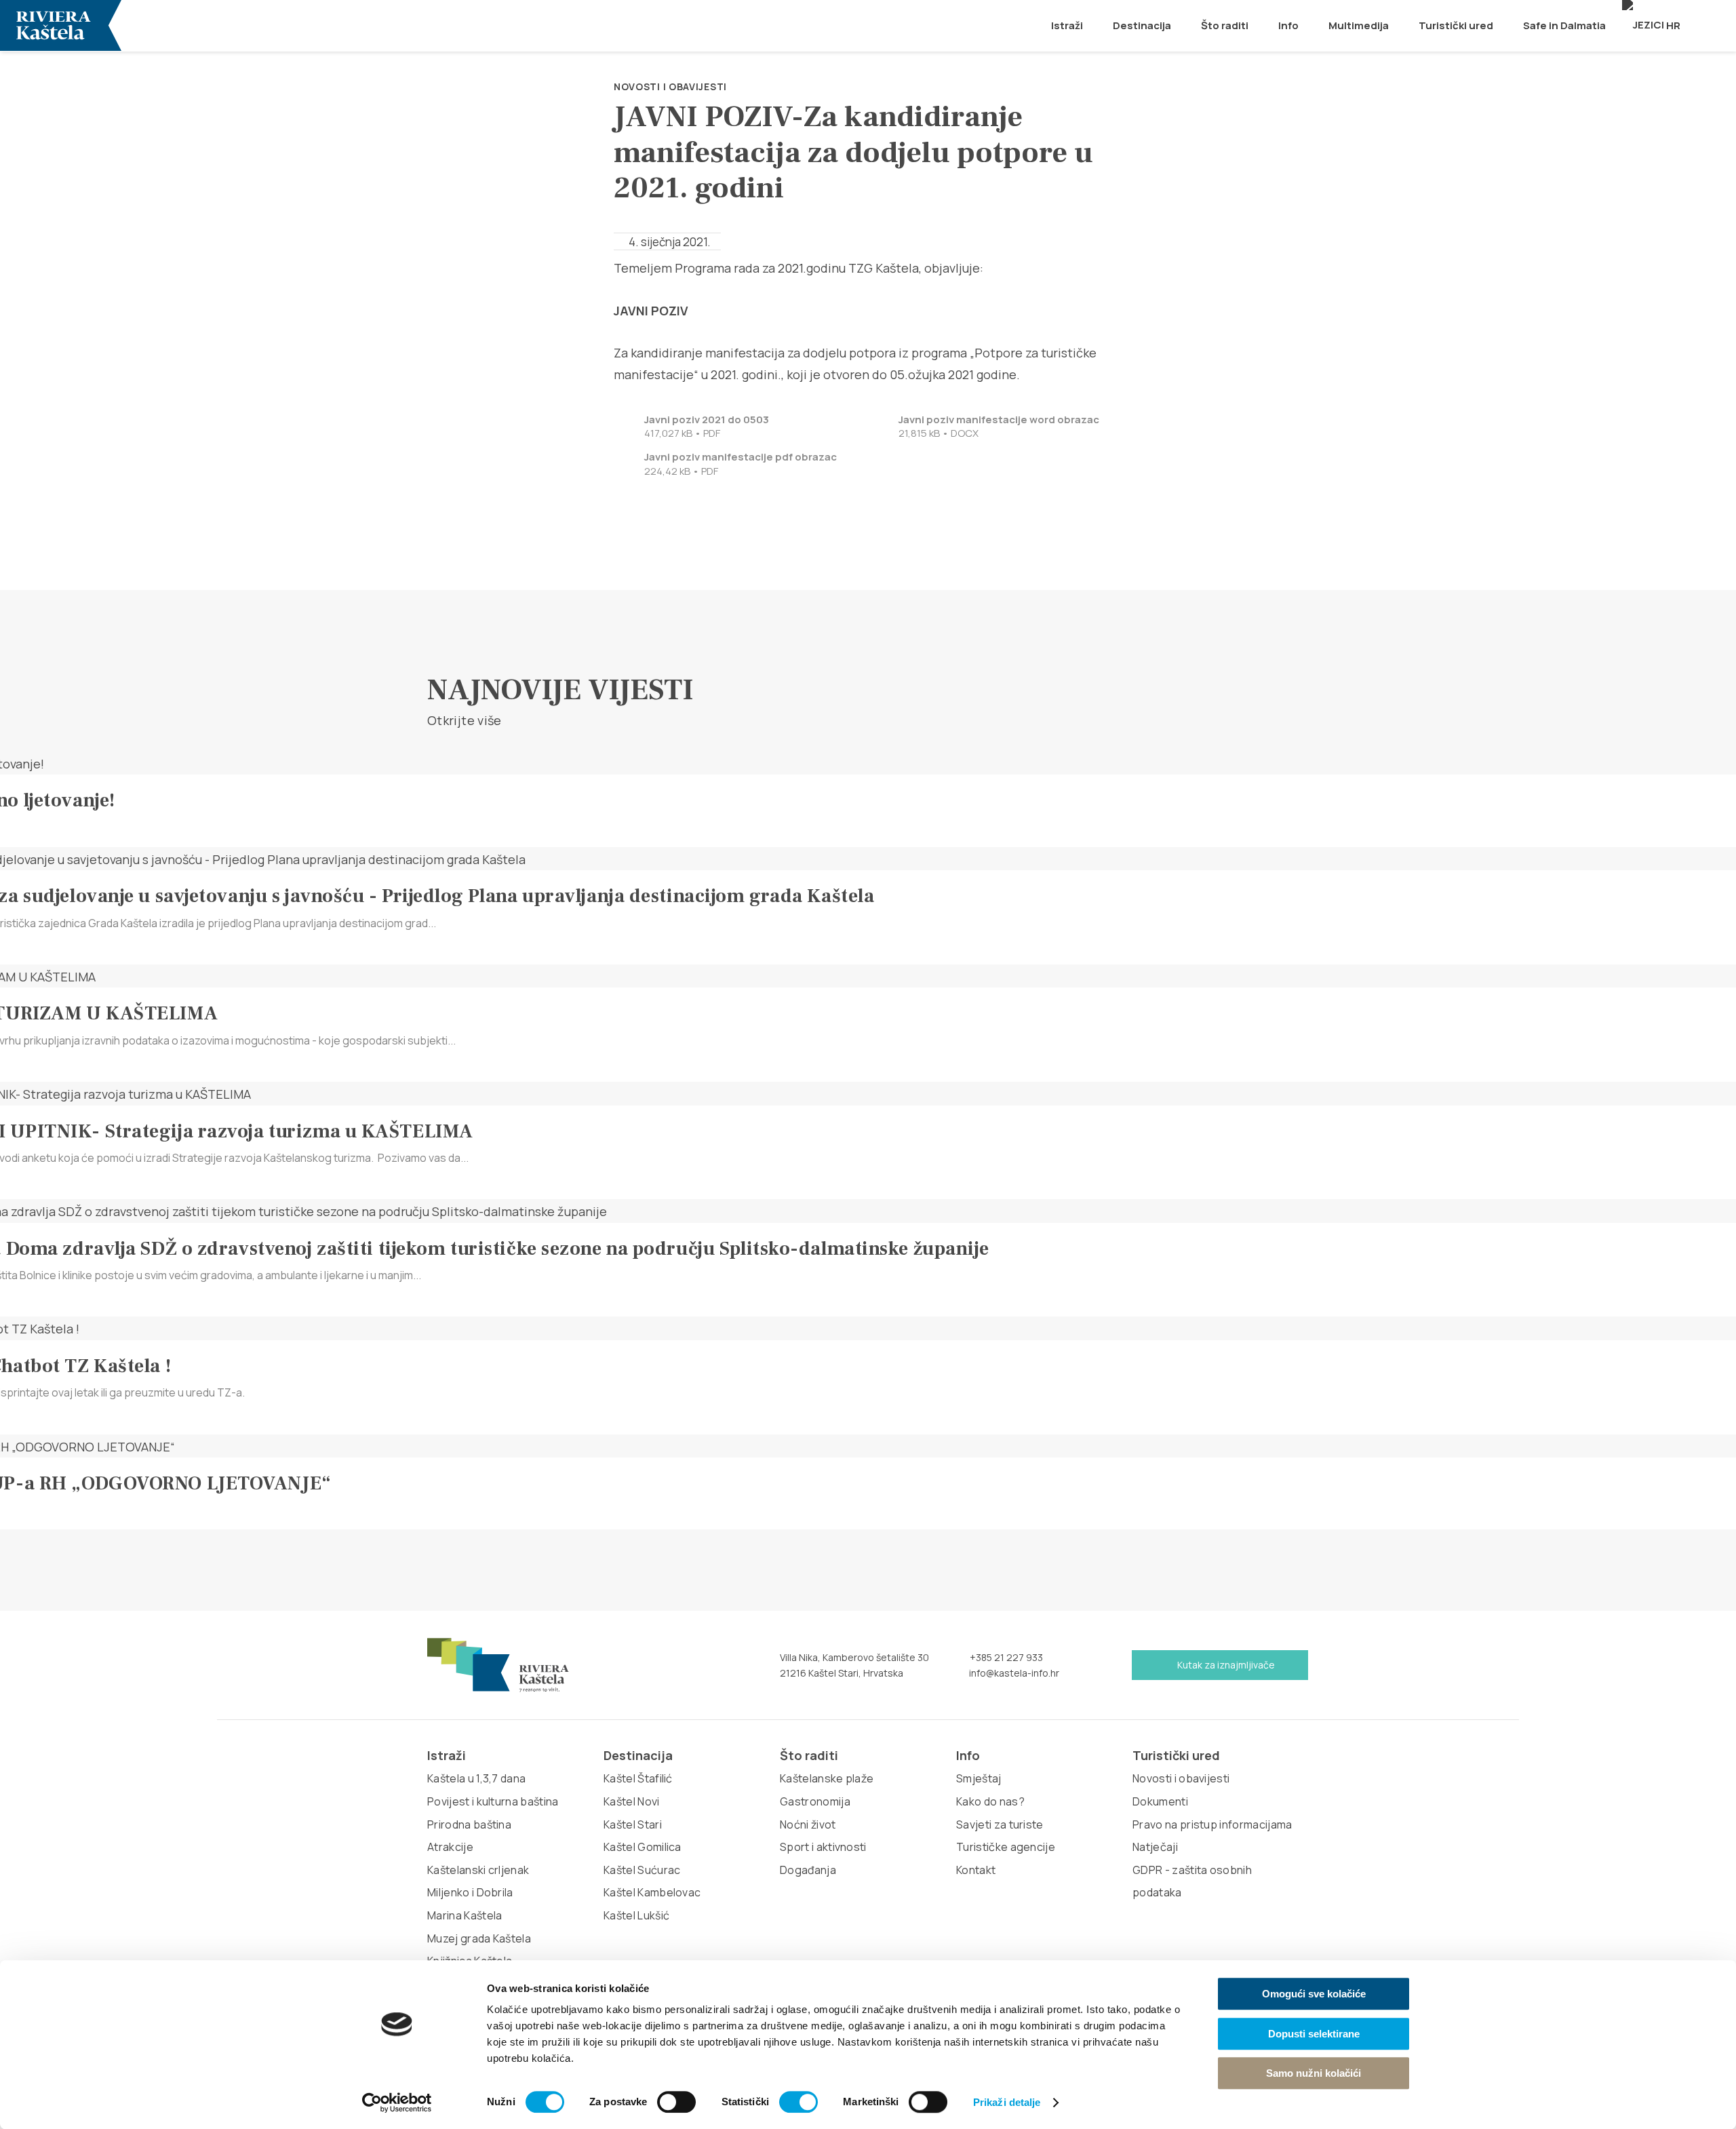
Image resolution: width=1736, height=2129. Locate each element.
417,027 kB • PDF (707, 427)
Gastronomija (815, 1801)
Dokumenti (1160, 1801)
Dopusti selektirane (1314, 2034)
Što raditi (1225, 25)
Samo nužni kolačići (1314, 2073)
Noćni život (808, 1824)
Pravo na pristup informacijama (1212, 1824)
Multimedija (1359, 25)
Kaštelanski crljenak (478, 1870)
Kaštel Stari (633, 1824)
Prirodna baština (469, 1824)
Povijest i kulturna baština (493, 1801)
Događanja (808, 1870)
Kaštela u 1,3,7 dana (476, 1778)
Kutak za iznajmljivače (1225, 1665)
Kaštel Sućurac (642, 1870)
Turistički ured (1456, 25)
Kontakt (976, 1870)
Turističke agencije (1006, 1847)
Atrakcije (450, 1847)
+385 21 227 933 (1005, 1657)
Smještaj (979, 1778)
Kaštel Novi (632, 1801)
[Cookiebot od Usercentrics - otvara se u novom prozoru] (397, 2103)
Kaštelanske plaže (827, 1778)
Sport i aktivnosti (823, 1847)
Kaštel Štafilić (638, 1778)
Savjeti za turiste (1000, 1824)
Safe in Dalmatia (1564, 25)
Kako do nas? (990, 1801)
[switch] (676, 2102)
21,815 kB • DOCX (999, 427)
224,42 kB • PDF (741, 464)
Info (1288, 25)
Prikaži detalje (1007, 2102)
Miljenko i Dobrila (470, 1892)
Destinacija (1142, 25)
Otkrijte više (466, 721)
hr (1672, 25)
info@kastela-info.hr (1013, 1673)
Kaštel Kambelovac (652, 1892)
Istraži (1067, 25)
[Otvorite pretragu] (1718, 25)
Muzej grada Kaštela (479, 1938)
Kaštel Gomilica (643, 1847)
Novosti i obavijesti (670, 86)
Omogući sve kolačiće (1314, 1994)
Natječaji (1155, 1847)
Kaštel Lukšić (636, 1915)
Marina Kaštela (465, 1915)
